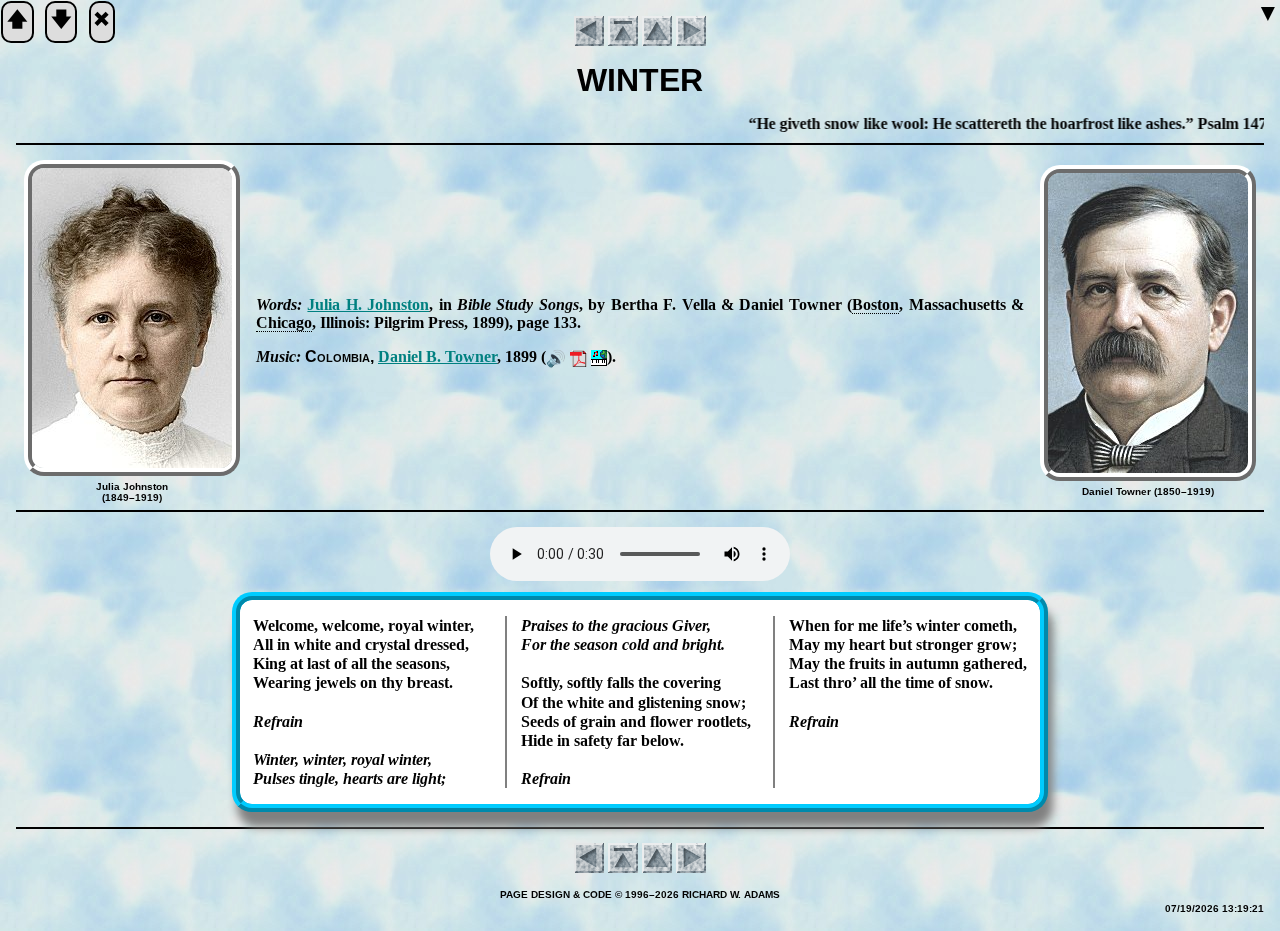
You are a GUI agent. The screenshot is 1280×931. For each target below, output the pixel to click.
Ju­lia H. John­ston (368, 304)
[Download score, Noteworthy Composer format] (599, 356)
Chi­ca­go (284, 322)
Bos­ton (875, 304)
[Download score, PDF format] (578, 356)
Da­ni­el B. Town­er (437, 356)
